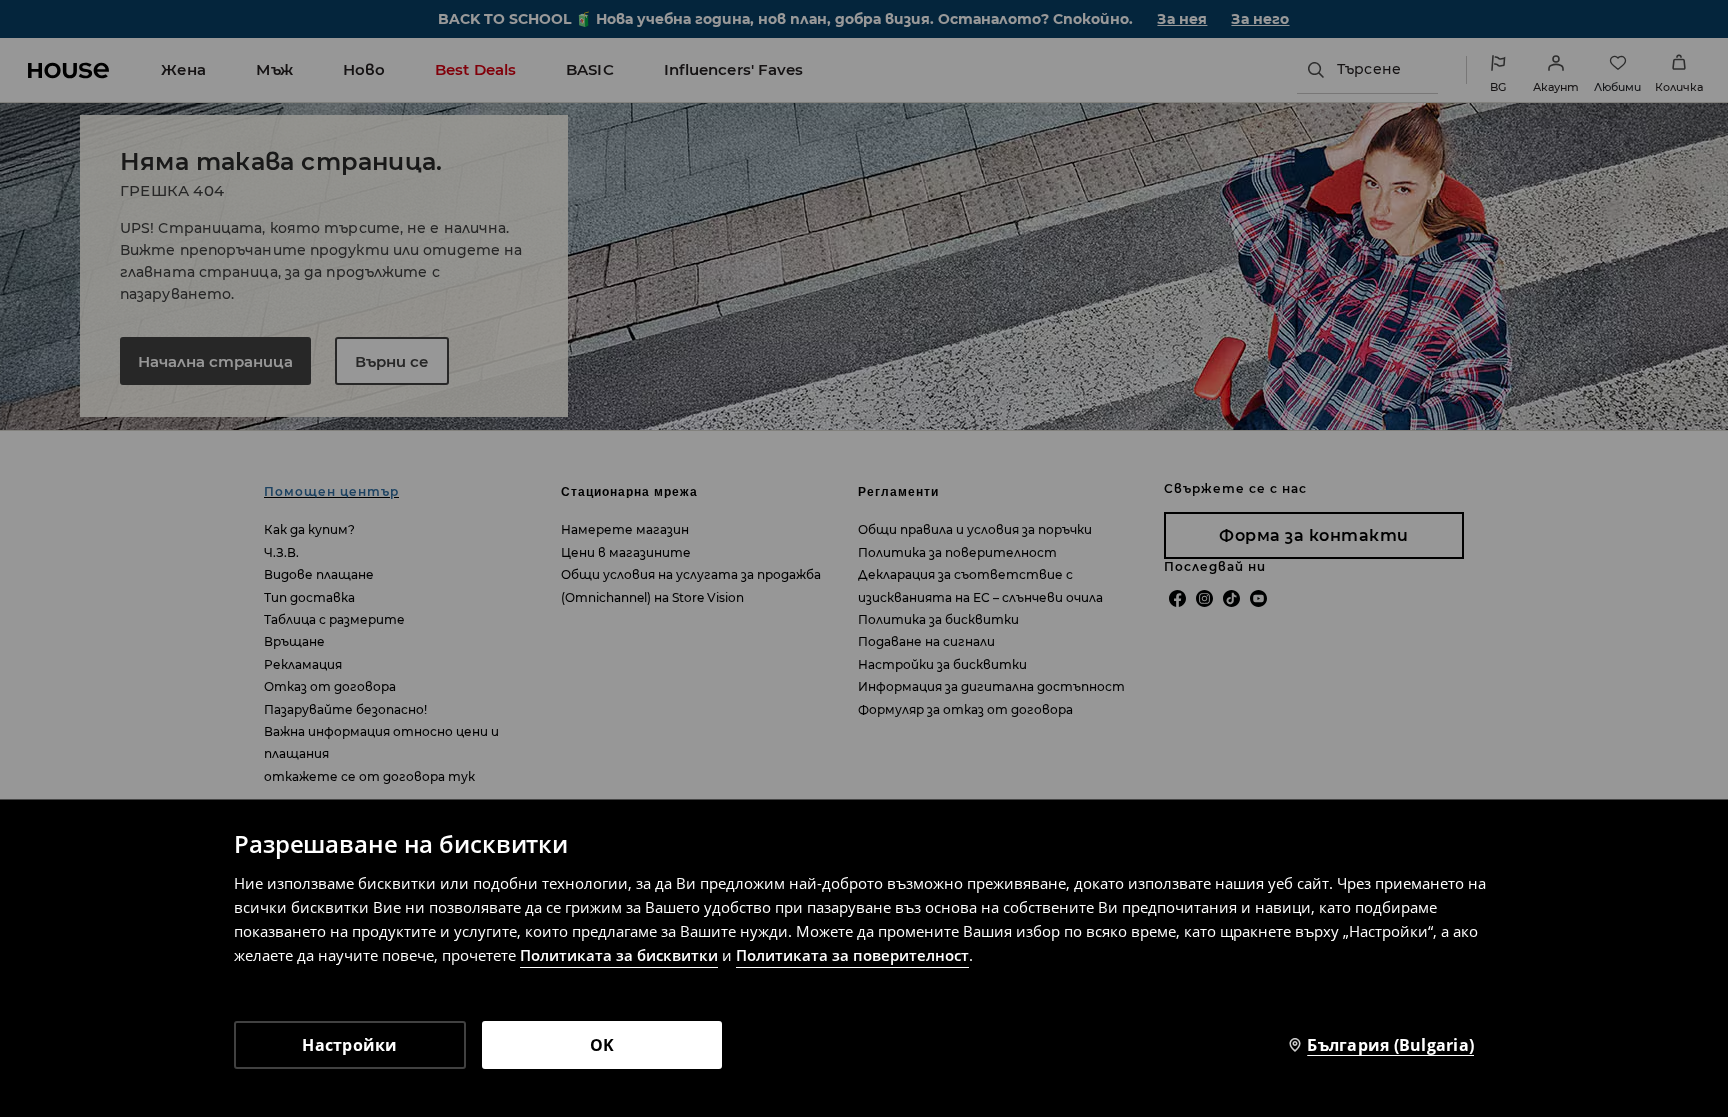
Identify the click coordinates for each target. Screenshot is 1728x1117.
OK (602, 1045)
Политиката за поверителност (852, 955)
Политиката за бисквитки (619, 955)
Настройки (349, 1045)
